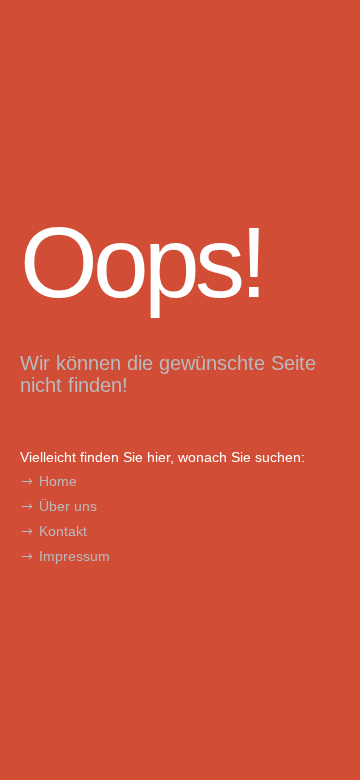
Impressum (74, 556)
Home (58, 481)
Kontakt (63, 531)
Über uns (68, 506)
